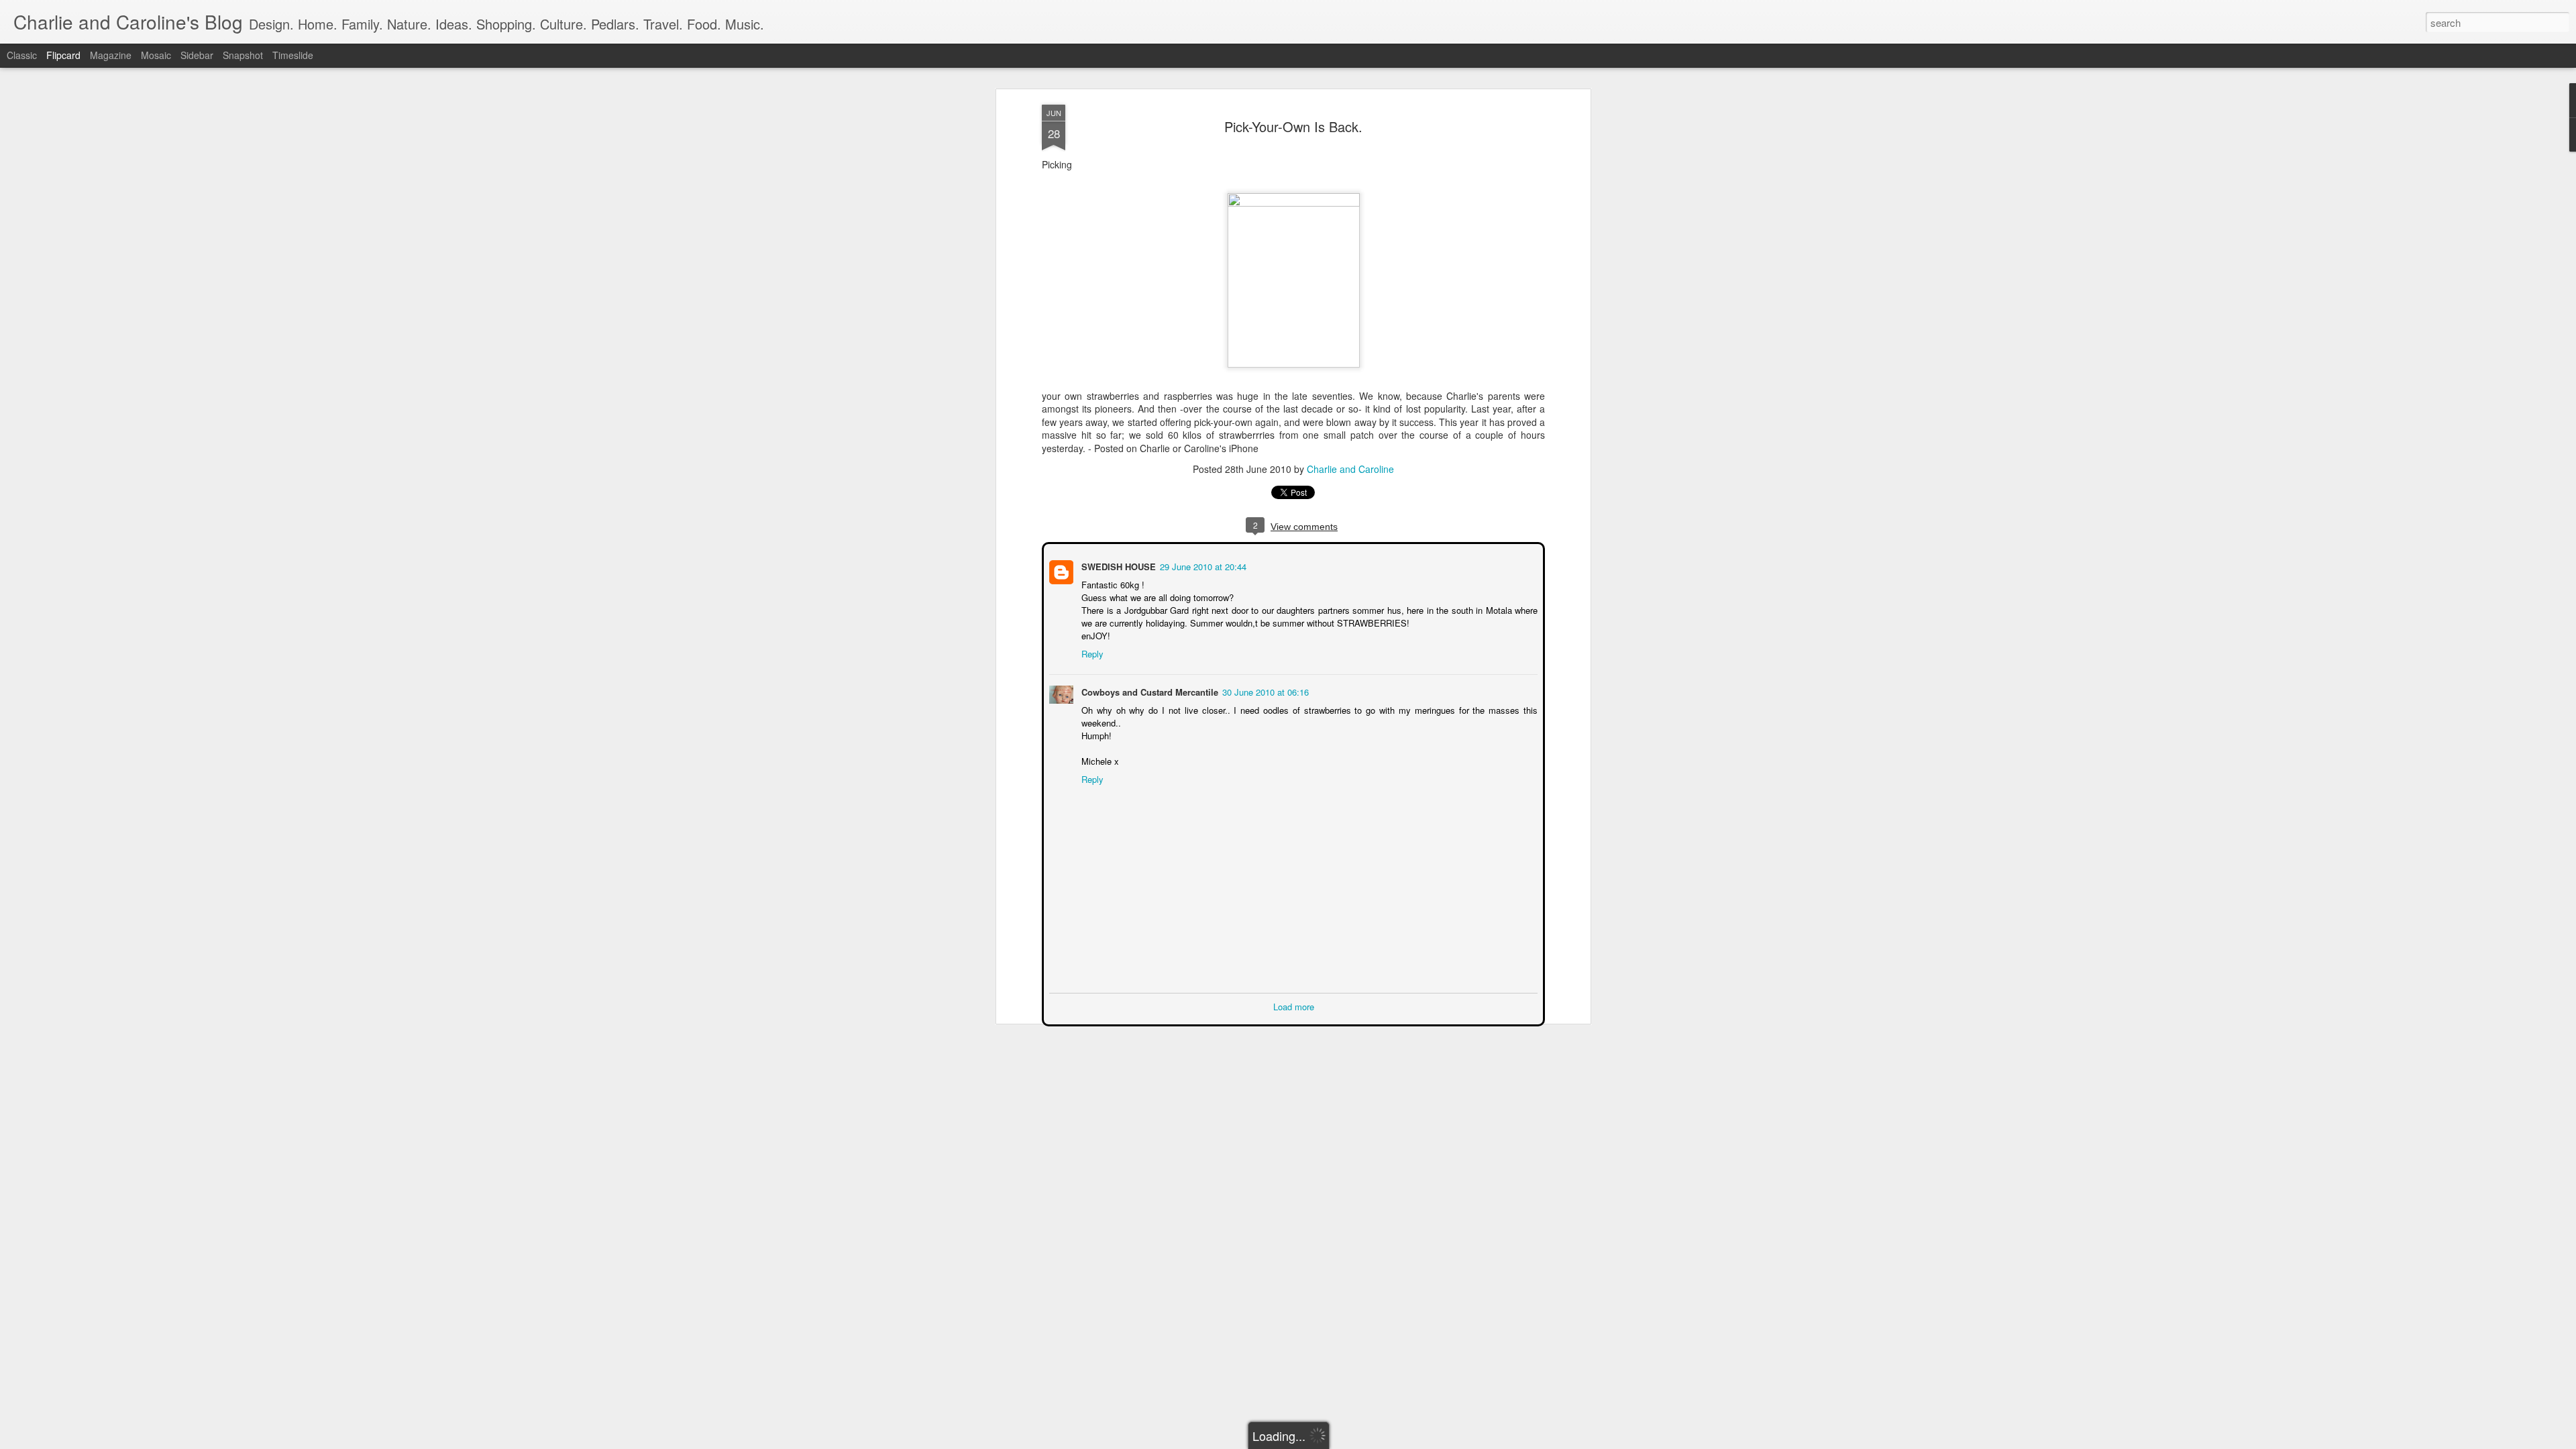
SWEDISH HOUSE (1117, 565)
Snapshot (243, 55)
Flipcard (63, 55)
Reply (1091, 652)
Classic (22, 55)
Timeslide (293, 55)
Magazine (111, 55)
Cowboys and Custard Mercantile (1148, 691)
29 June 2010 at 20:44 (1202, 565)
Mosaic (156, 55)
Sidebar (197, 55)
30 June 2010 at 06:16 (1264, 691)
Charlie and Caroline (1350, 469)
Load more (1294, 1005)
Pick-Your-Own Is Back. (1293, 126)
